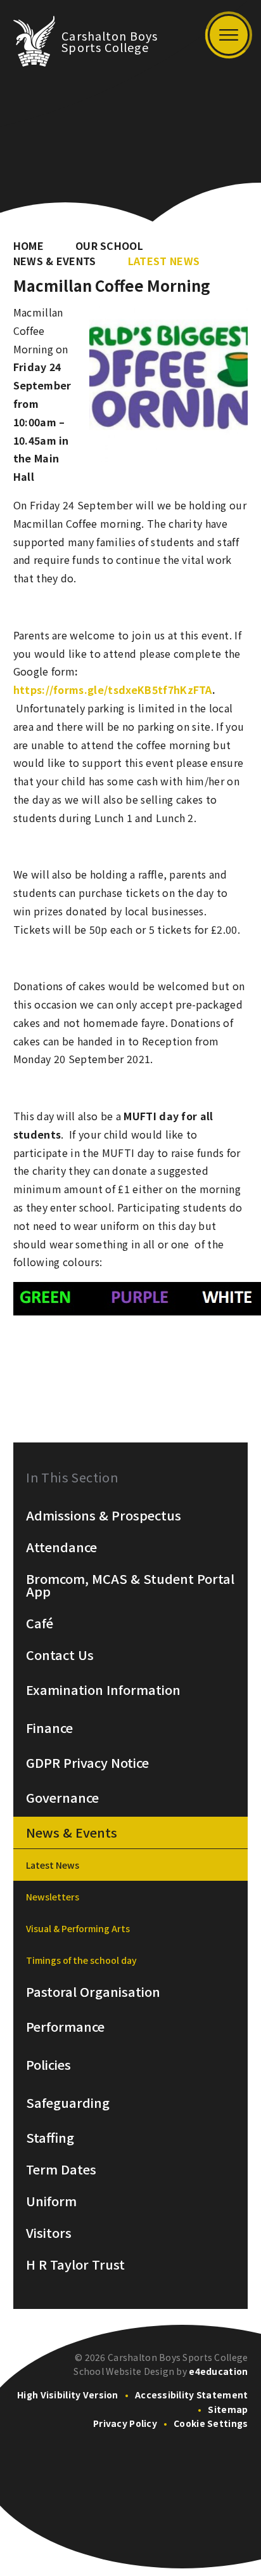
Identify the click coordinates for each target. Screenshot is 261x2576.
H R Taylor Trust (75, 2265)
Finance (49, 1728)
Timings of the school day (81, 1960)
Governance (62, 1798)
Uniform (51, 2201)
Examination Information (103, 1690)
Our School (109, 245)
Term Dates (61, 2169)
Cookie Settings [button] (211, 2423)
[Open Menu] (229, 35)
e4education (218, 2371)
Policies (48, 2065)
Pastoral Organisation (93, 1992)
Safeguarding (68, 2103)
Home (29, 245)
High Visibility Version (67, 2395)
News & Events (55, 261)
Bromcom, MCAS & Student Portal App (130, 1585)
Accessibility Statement (191, 2395)
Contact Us (60, 1655)
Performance (65, 2027)
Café (40, 1623)
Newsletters (53, 1897)
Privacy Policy (125, 2423)
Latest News (164, 261)
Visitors (49, 2233)
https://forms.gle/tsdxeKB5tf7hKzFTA (113, 690)
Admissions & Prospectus (104, 1515)
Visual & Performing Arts (78, 1928)
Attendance (61, 1547)
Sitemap (228, 2409)
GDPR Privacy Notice (87, 1763)
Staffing (50, 2138)
